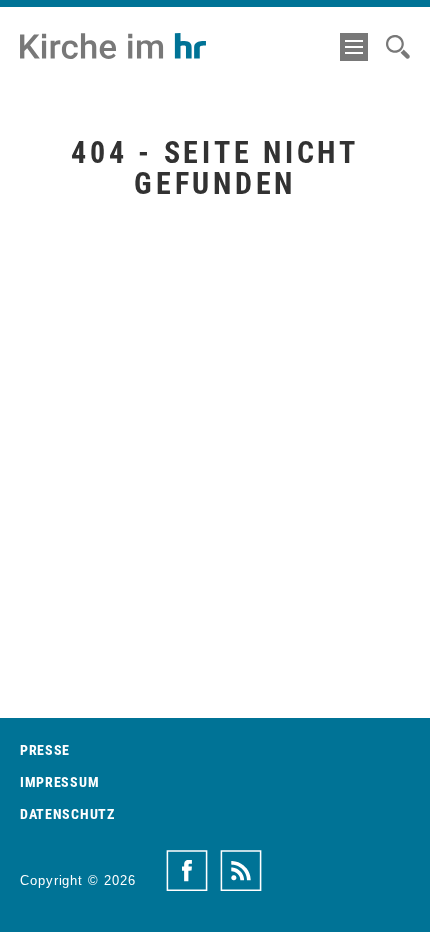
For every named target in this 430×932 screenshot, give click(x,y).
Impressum (59, 782)
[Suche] (398, 47)
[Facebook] (187, 871)
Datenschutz (67, 814)
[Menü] (354, 47)
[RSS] (241, 871)
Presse (45, 750)
